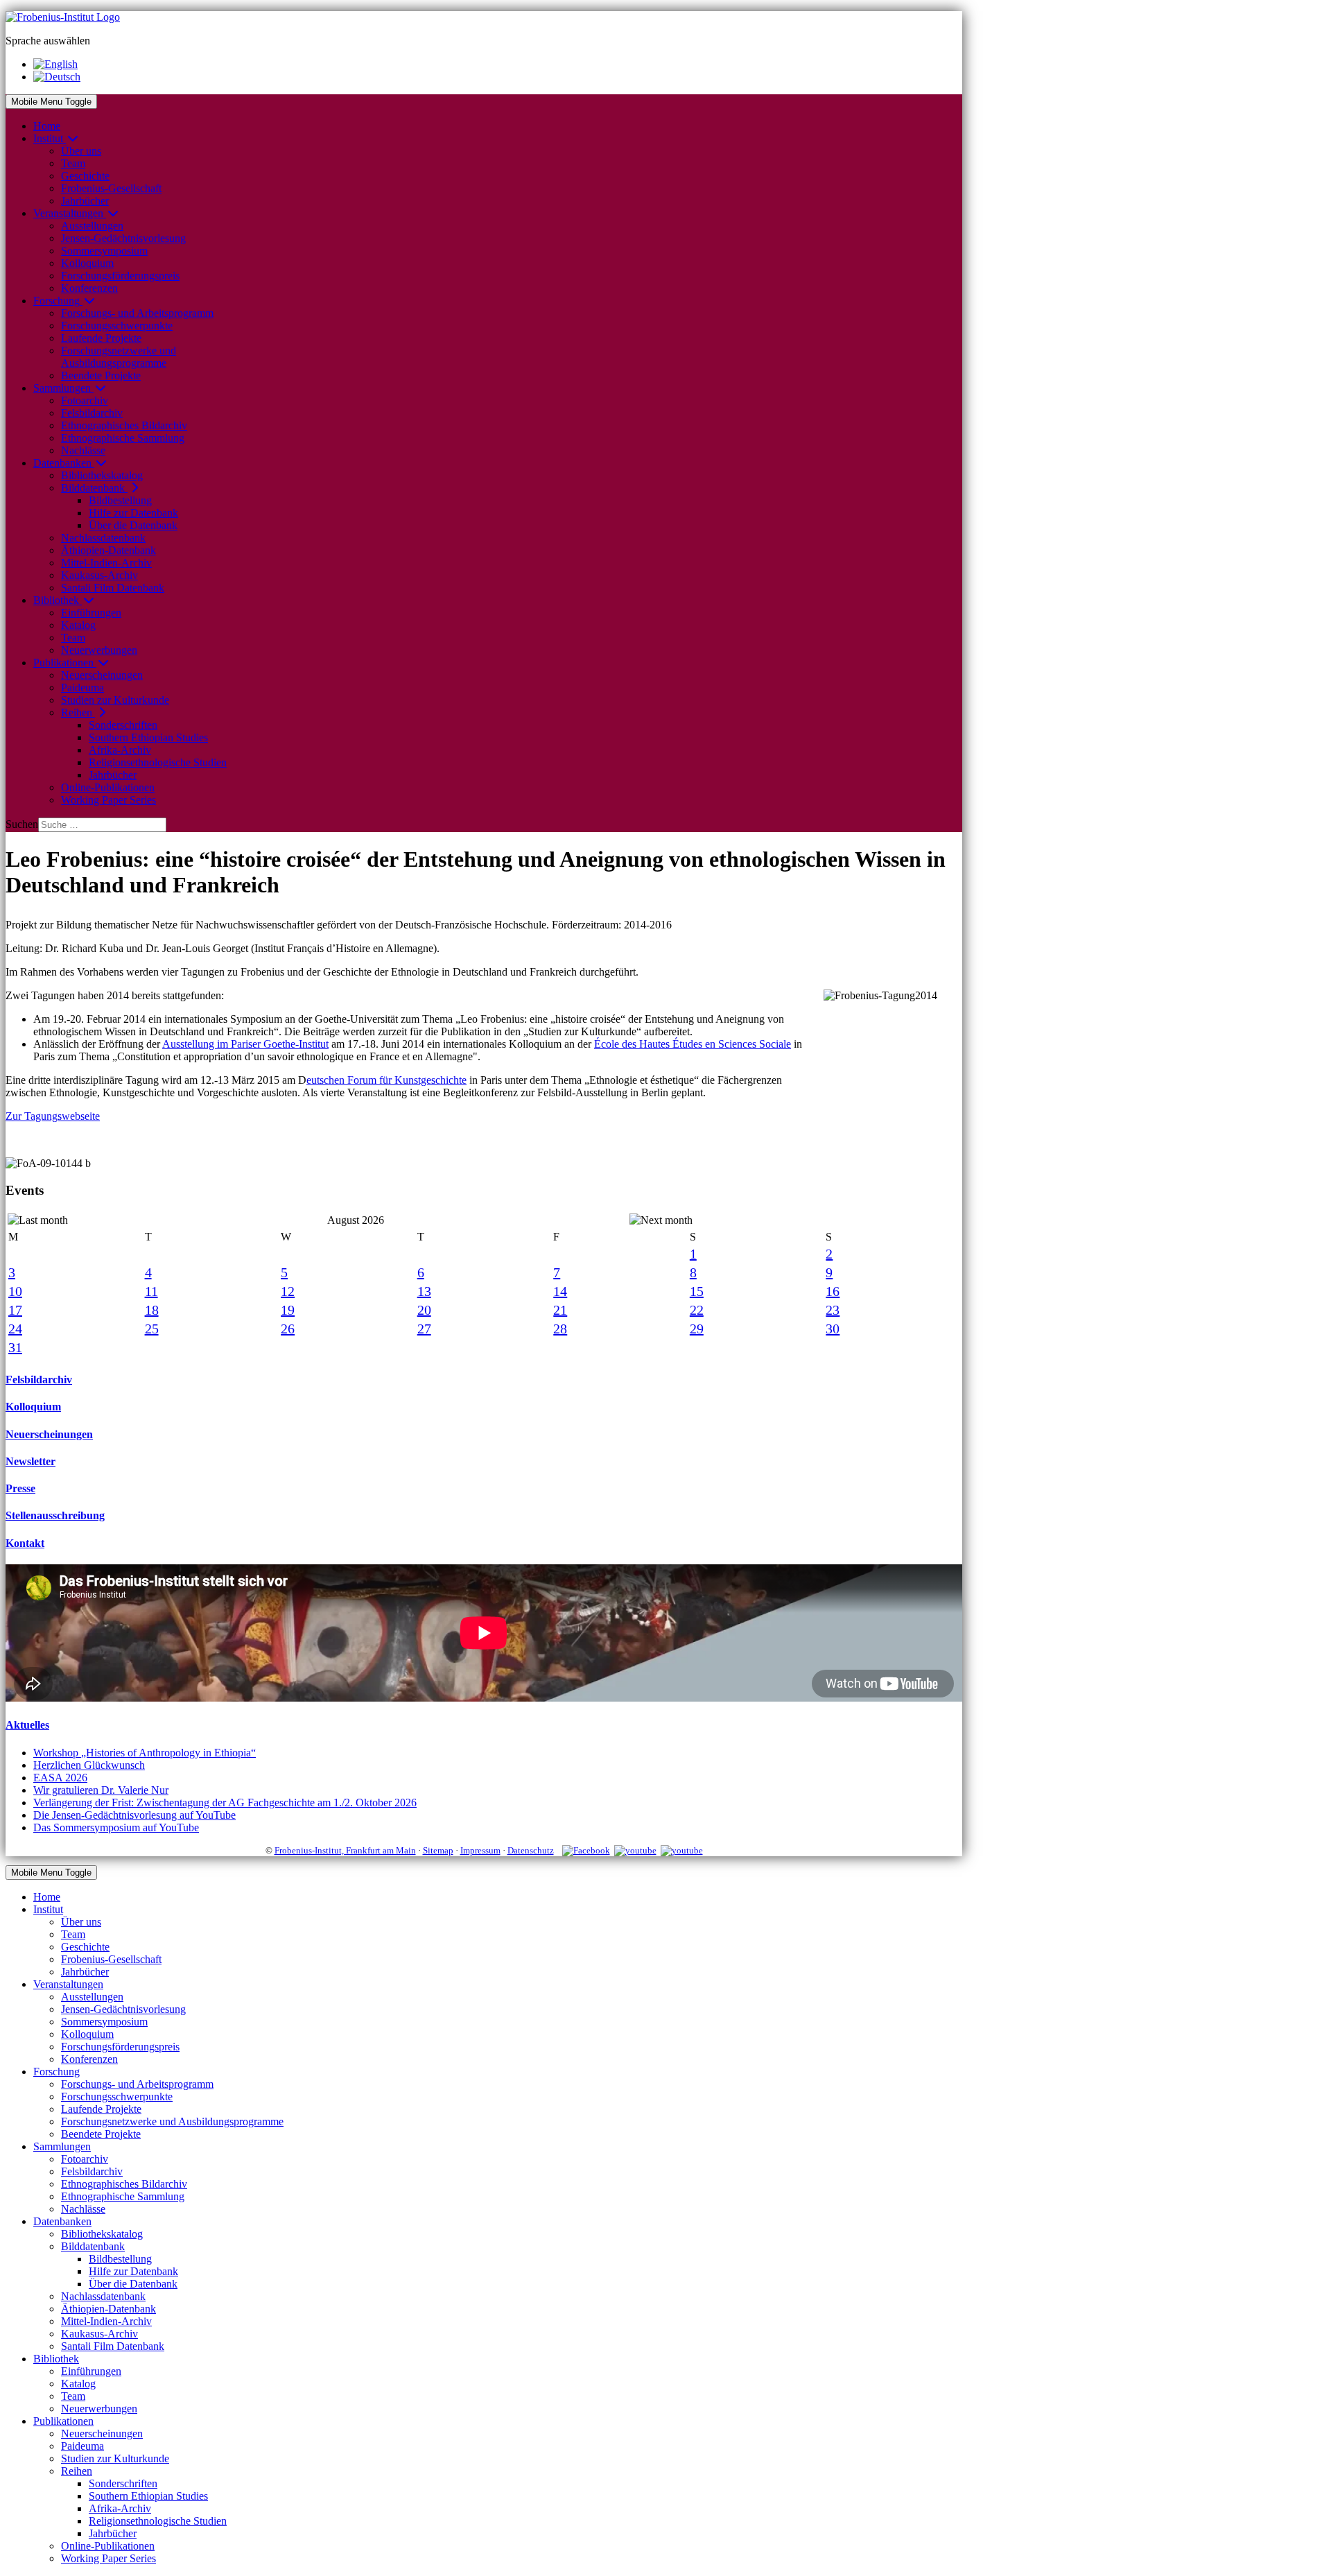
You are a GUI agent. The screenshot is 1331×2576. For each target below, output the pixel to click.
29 (697, 1329)
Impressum (480, 1850)
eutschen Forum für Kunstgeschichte (386, 1080)
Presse (20, 1488)
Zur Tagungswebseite (53, 1116)
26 (288, 1329)
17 (15, 1310)
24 (15, 1329)
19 (288, 1310)
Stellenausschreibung (55, 1515)
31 (15, 1347)
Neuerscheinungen (49, 1434)
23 (833, 1310)
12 (288, 1291)
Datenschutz (531, 1850)
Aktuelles (27, 1725)
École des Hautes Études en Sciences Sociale (693, 1044)
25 (152, 1329)
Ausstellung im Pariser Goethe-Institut (245, 1044)
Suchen (22, 824)
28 (560, 1329)
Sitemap (438, 1850)
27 (424, 1329)
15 (697, 1291)
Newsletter (31, 1461)
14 (560, 1291)
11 (151, 1291)
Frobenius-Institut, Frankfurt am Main (345, 1850)
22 (697, 1310)
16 (833, 1291)
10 (15, 1291)
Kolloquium (33, 1407)
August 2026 (356, 1220)
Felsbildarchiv (39, 1380)
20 (424, 1310)
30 (833, 1329)
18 (152, 1310)
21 (560, 1310)
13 (424, 1291)
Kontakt (25, 1543)
